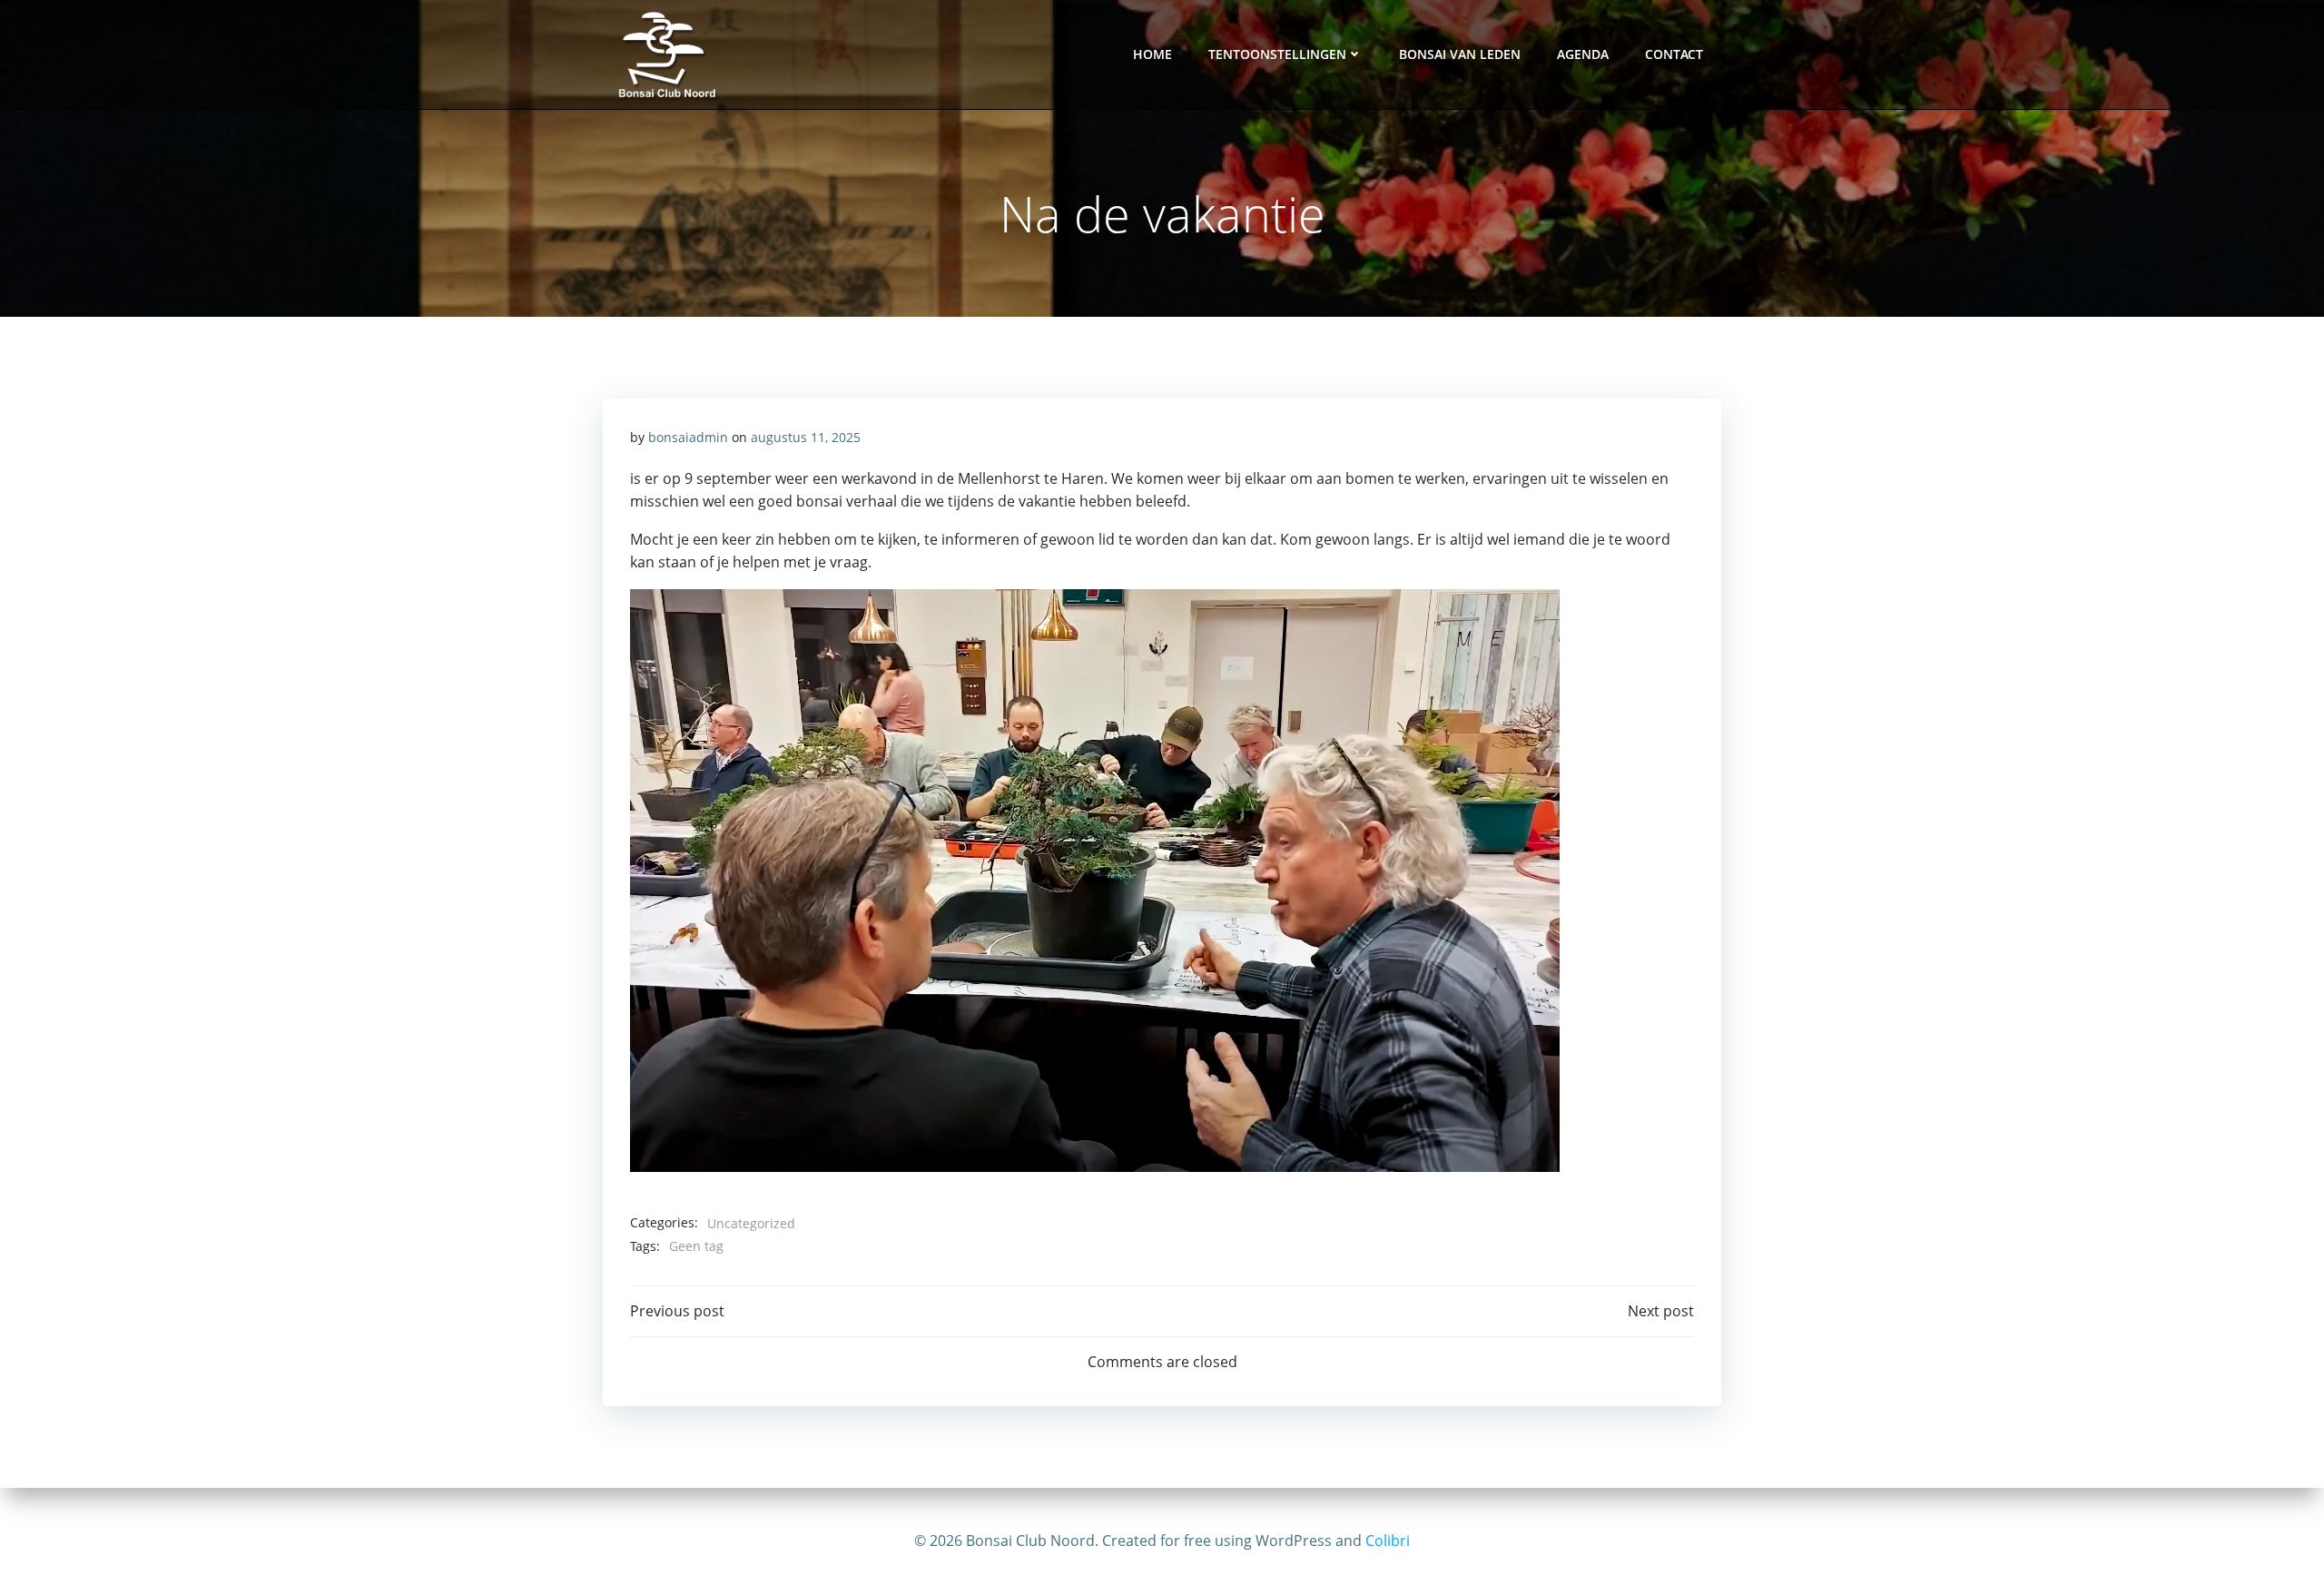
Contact (1674, 54)
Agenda (1583, 54)
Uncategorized (751, 1223)
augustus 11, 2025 (806, 437)
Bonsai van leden (1460, 54)
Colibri (1388, 1541)
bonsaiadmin (688, 437)
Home (1152, 54)
